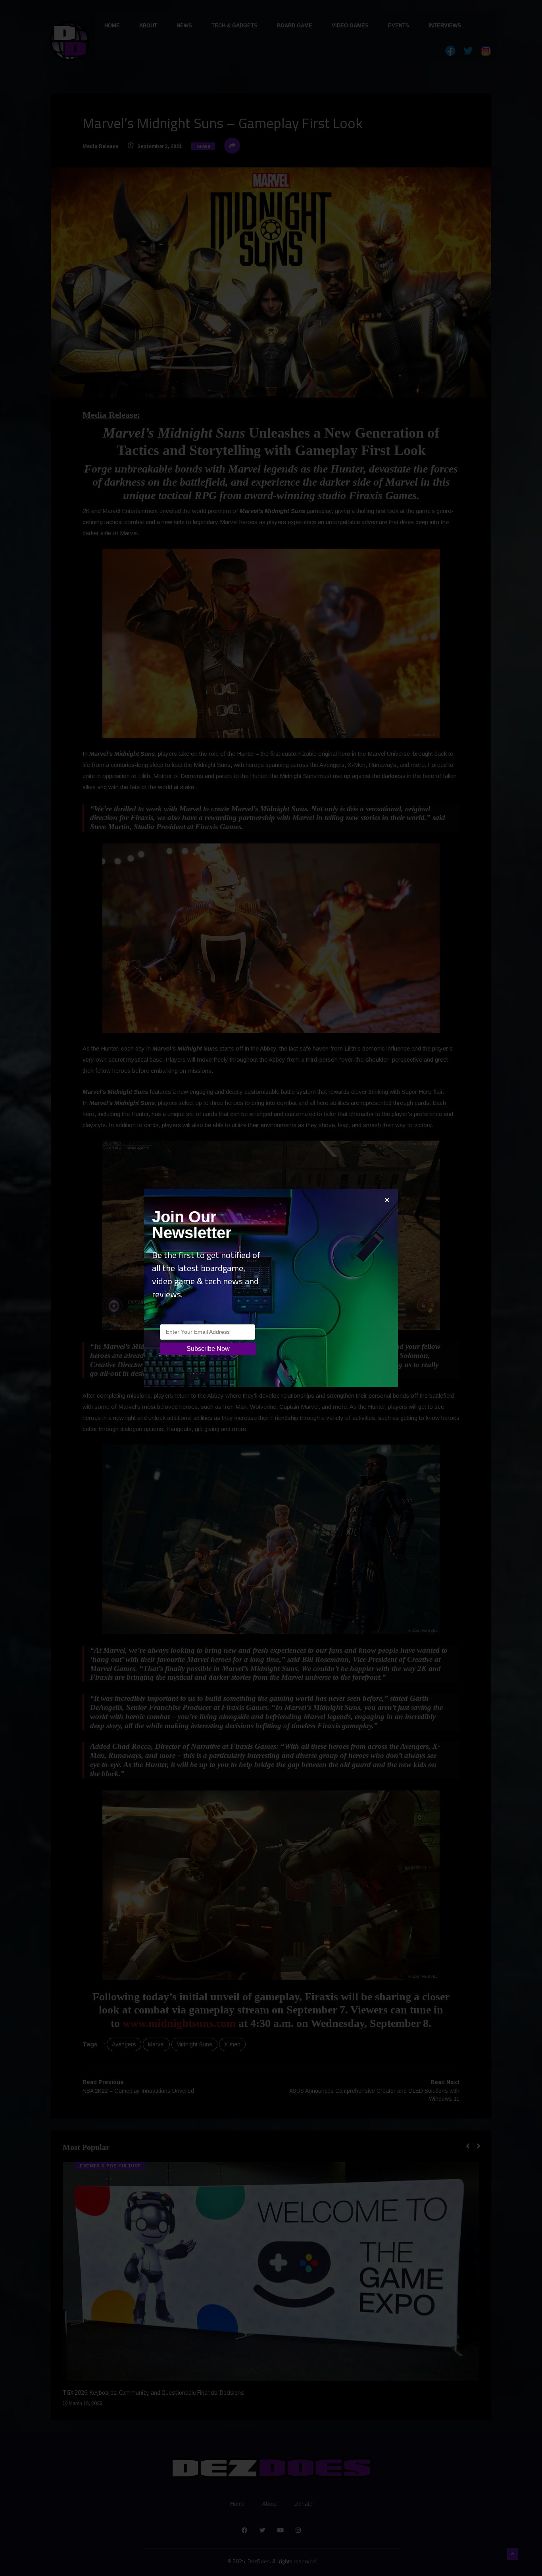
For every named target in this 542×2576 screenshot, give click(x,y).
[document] (271, 1288)
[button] (387, 1200)
